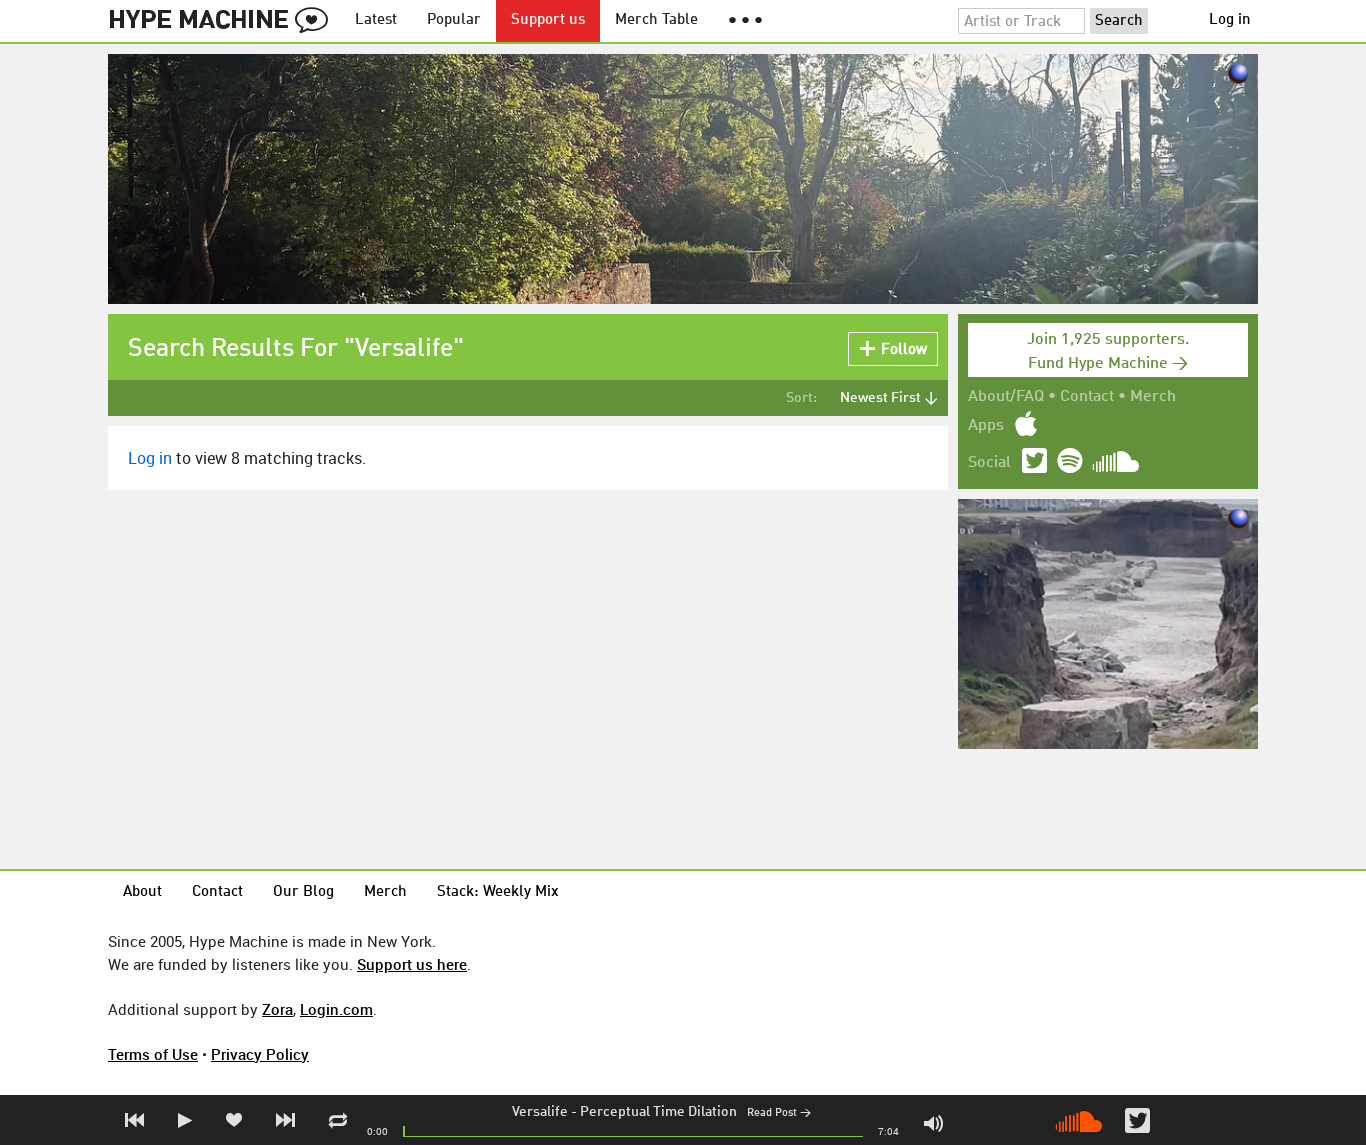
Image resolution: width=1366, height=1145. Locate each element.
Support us (548, 20)
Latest (376, 20)
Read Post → (779, 1113)
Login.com (336, 1009)
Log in (1230, 20)
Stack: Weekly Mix (498, 892)
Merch (1153, 397)
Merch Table (656, 20)
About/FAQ (1006, 397)
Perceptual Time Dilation (658, 1112)
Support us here (412, 964)
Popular (454, 20)
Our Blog (303, 892)
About (142, 892)
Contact (1087, 397)
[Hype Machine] (224, 21)
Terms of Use (153, 1054)
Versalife (540, 1112)
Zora (277, 1009)
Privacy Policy (260, 1054)
